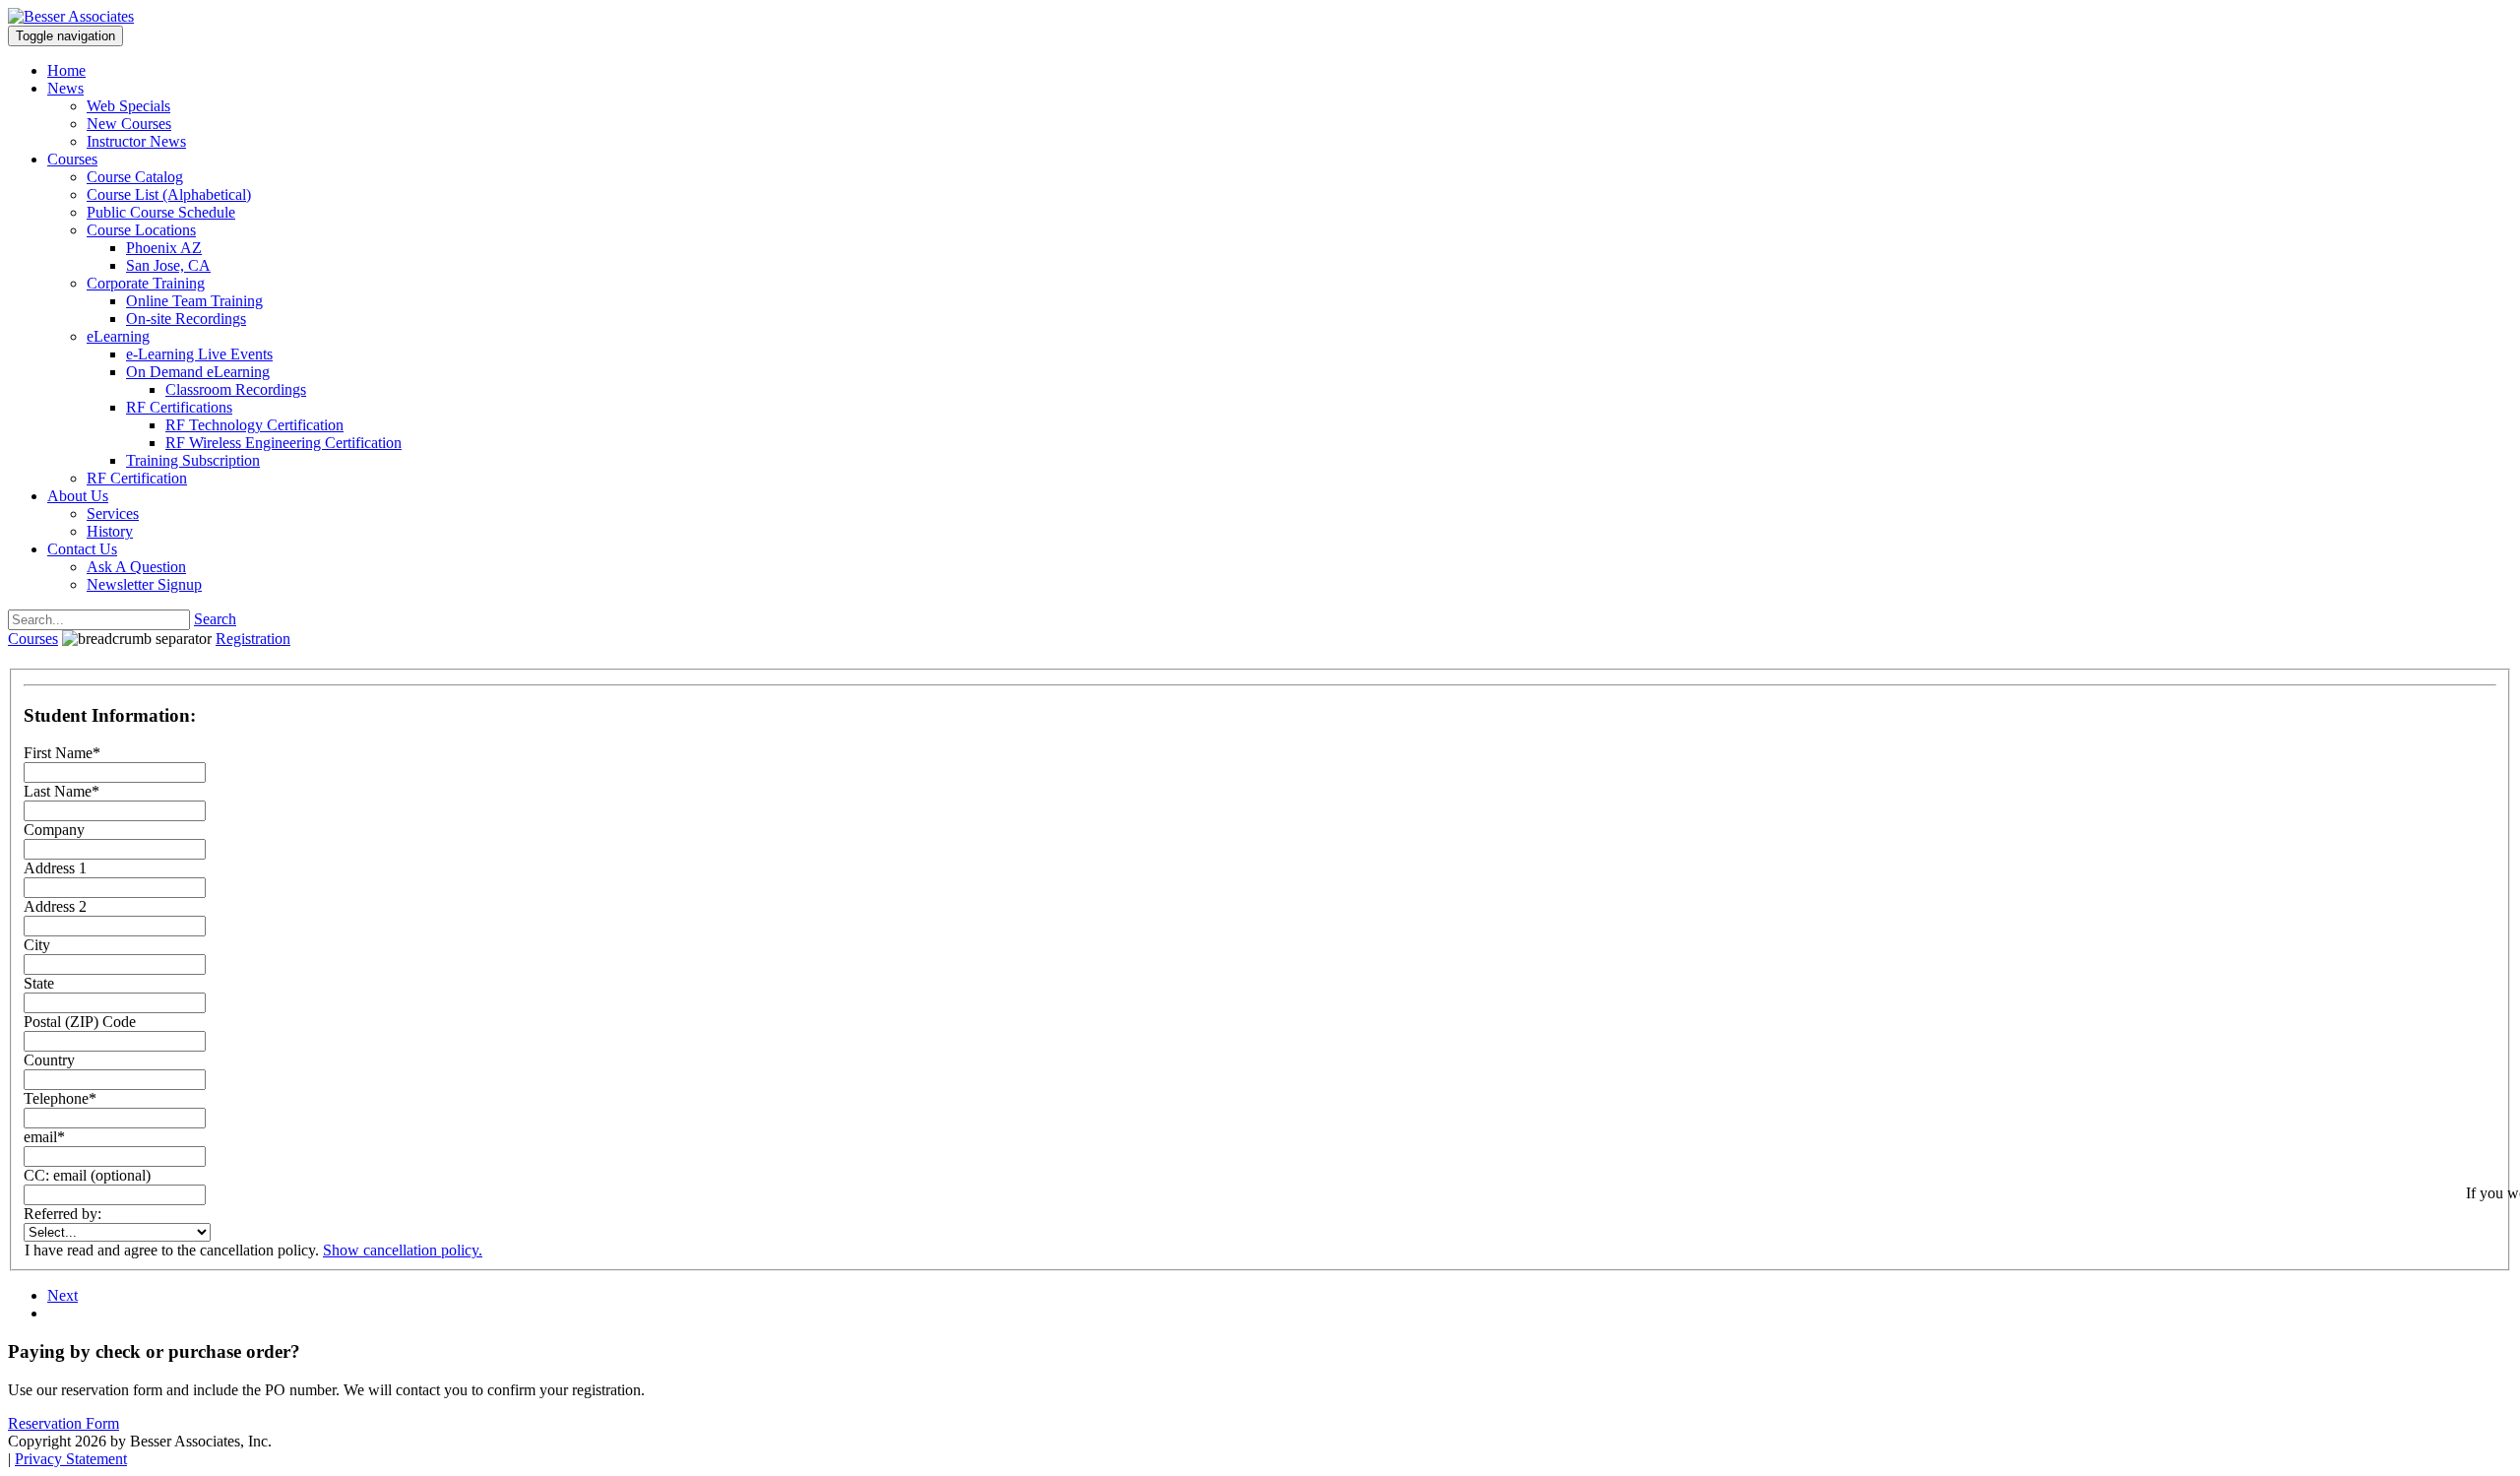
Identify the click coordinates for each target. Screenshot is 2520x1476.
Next (63, 1295)
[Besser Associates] (71, 16)
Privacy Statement (71, 1459)
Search (215, 619)
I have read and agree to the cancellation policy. (172, 1250)
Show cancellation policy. (403, 1250)
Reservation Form (63, 1423)
